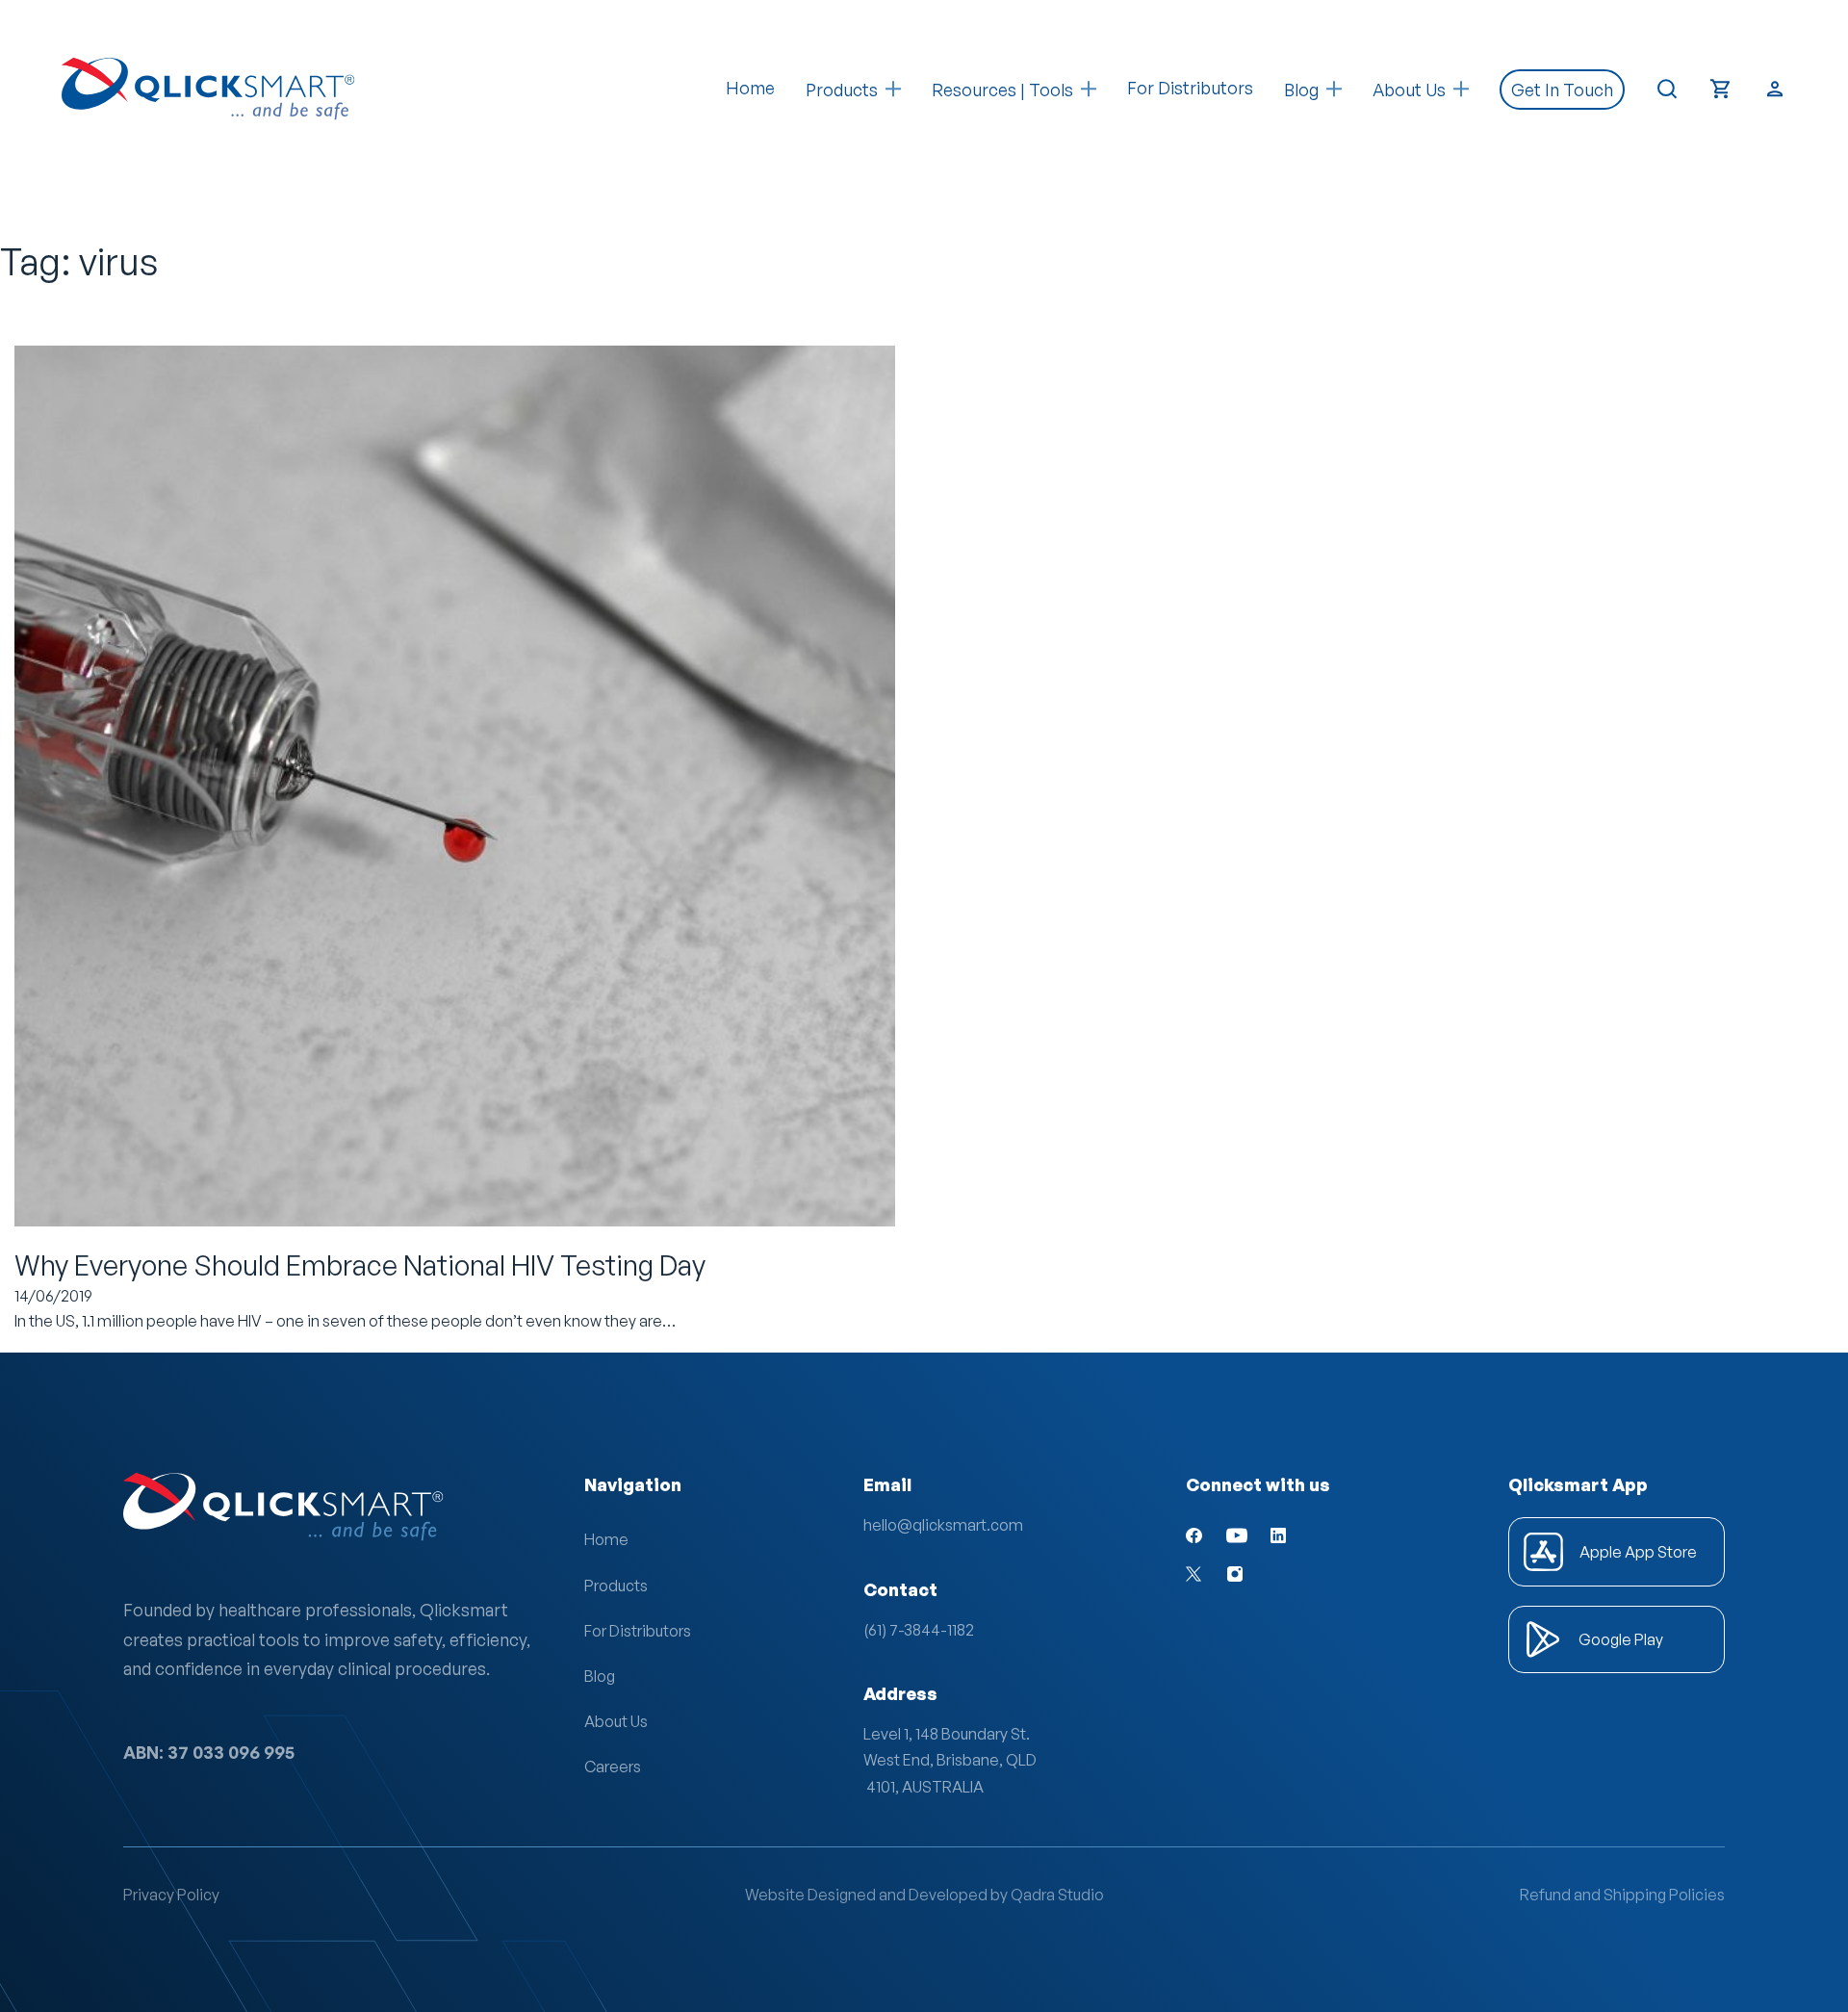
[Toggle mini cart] (1721, 89)
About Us (616, 1721)
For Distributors (1190, 88)
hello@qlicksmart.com (943, 1525)
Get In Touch (1562, 90)
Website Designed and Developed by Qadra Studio (924, 1895)
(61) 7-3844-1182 (919, 1630)
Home (750, 88)
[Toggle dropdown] (893, 89)
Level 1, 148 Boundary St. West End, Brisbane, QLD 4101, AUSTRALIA (950, 1760)
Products (842, 90)
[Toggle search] (1667, 90)
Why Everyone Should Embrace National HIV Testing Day (360, 1265)
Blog (600, 1676)
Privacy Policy (171, 1895)
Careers (613, 1767)
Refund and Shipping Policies (1622, 1895)
